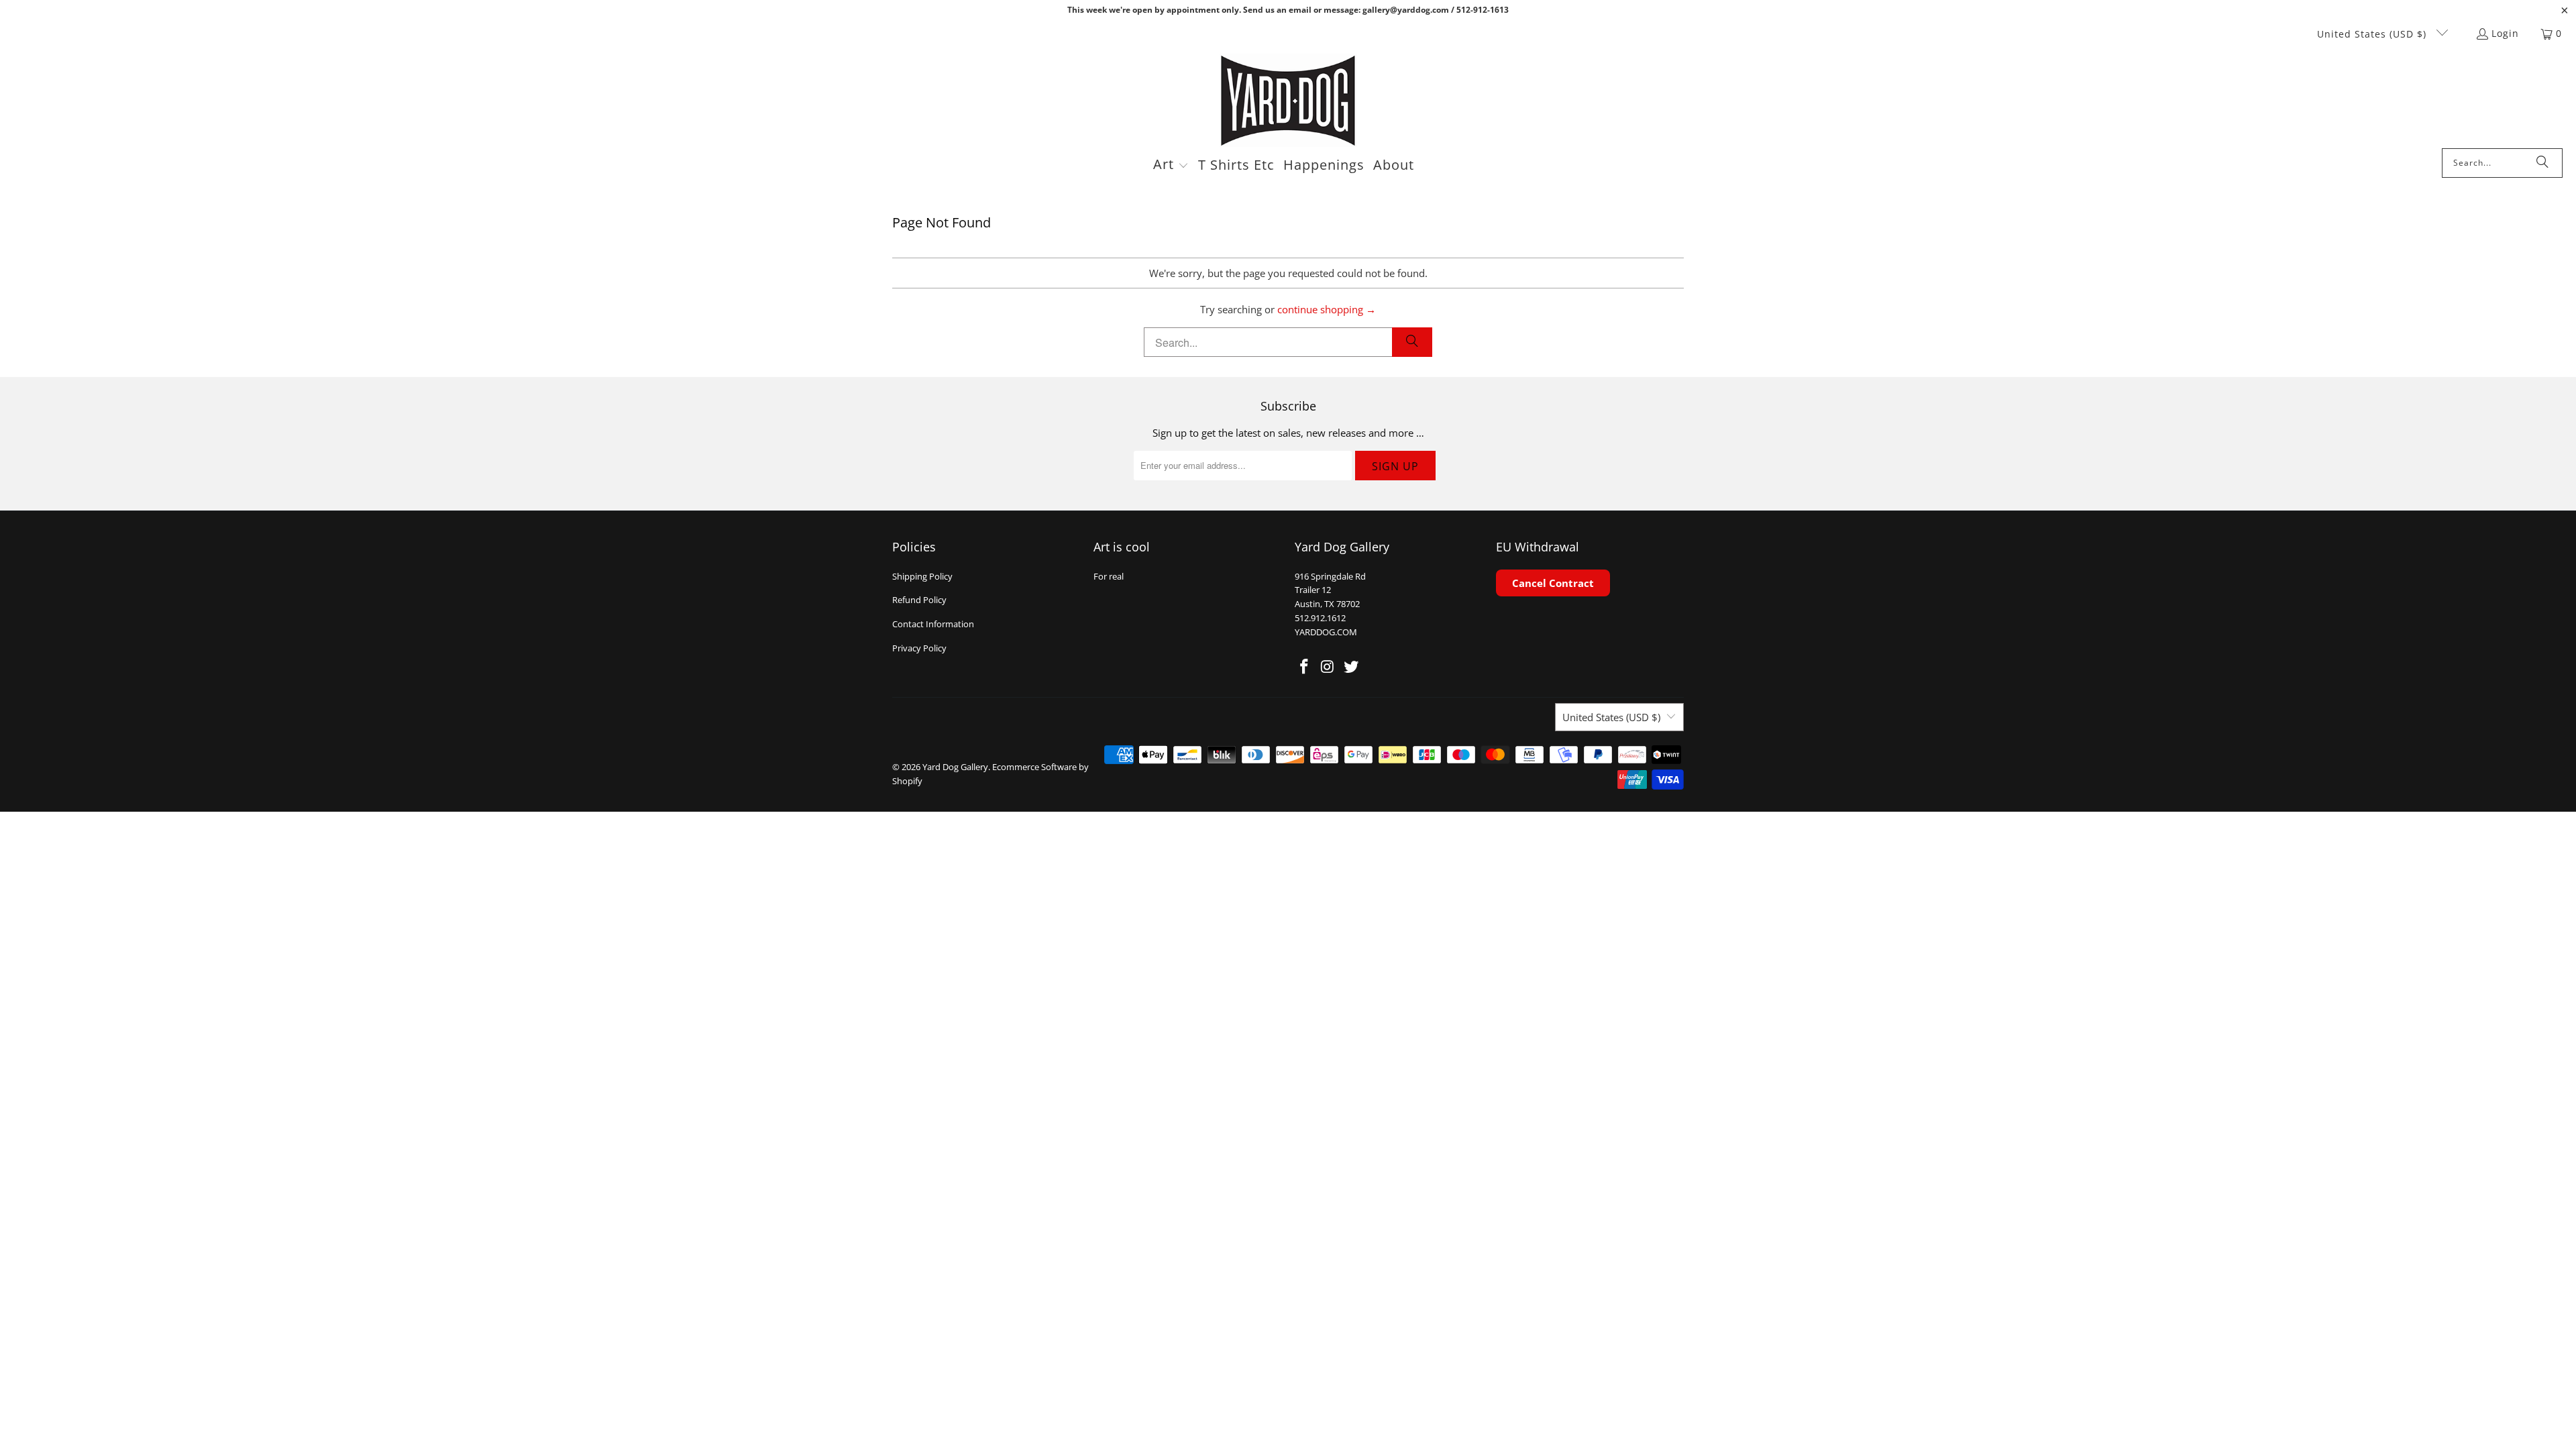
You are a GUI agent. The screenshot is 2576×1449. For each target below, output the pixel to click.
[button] (1171, 166)
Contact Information (933, 624)
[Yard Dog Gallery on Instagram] (1328, 667)
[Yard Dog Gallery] (1288, 101)
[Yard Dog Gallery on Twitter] (1351, 667)
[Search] (2542, 163)
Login (2505, 33)
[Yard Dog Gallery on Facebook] (1305, 667)
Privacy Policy (919, 648)
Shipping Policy (922, 576)
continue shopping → (1327, 309)
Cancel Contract (1553, 583)
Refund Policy (919, 600)
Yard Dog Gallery (955, 767)
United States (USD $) (2373, 34)
